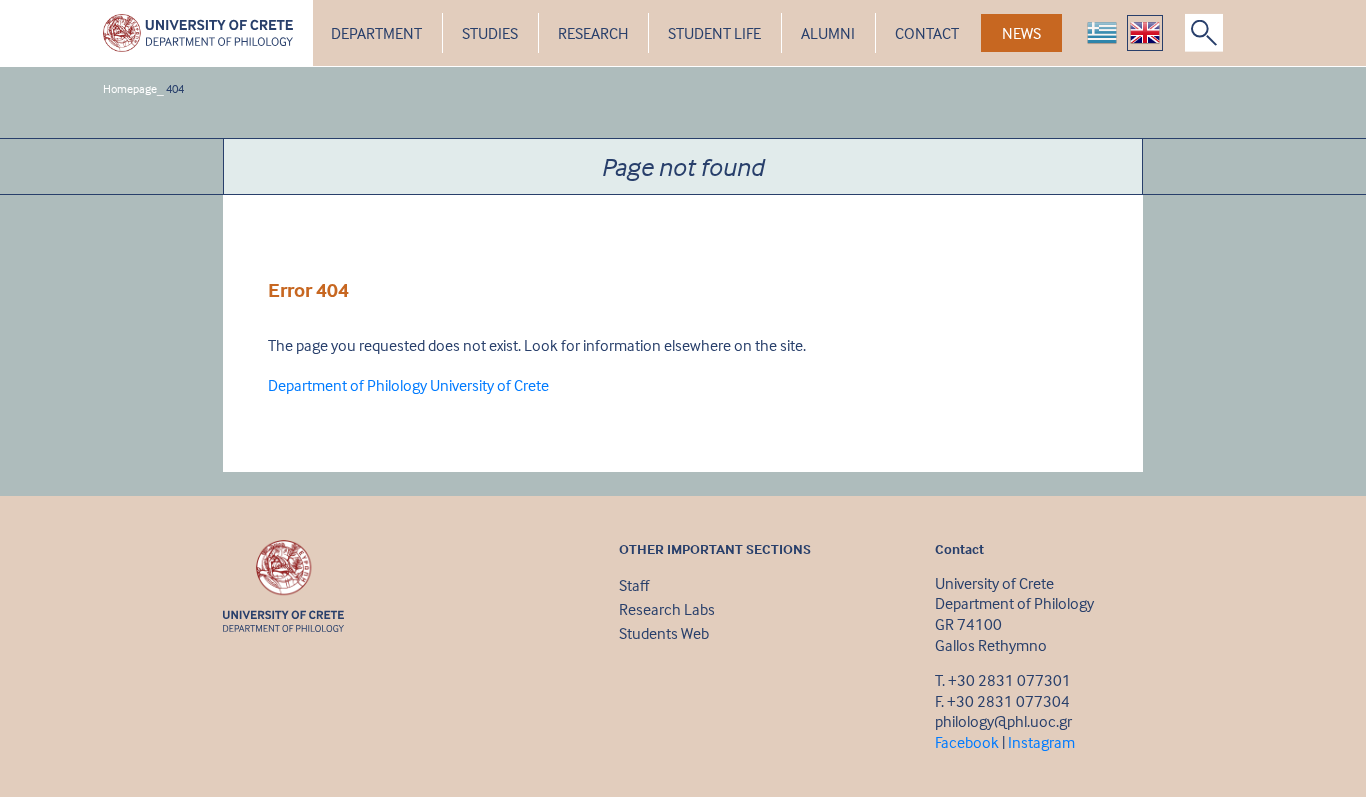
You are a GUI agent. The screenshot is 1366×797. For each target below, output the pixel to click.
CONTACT (927, 33)
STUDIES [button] (490, 33)
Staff (634, 585)
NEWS (1021, 33)
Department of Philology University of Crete (408, 385)
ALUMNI (828, 33)
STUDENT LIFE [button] (714, 33)
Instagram (1041, 742)
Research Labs (667, 609)
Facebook (967, 742)
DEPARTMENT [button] (376, 33)
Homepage (130, 88)
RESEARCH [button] (593, 33)
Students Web (664, 633)
